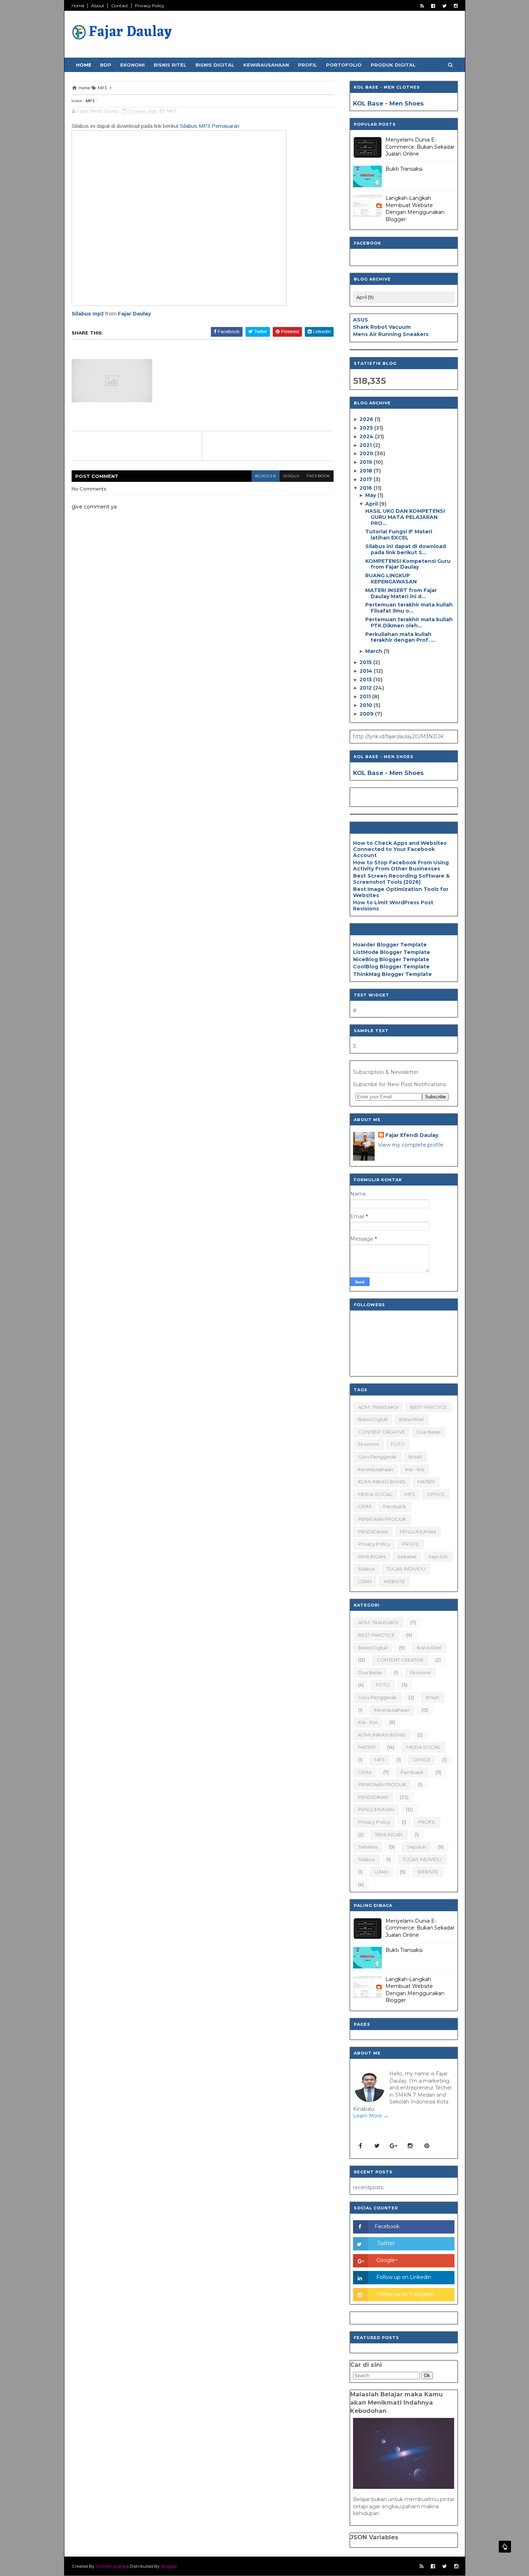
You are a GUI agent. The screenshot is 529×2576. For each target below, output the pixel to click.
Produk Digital (393, 65)
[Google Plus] (394, 2146)
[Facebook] (361, 2146)
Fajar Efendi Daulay (412, 1135)
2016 (367, 488)
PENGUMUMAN (418, 1532)
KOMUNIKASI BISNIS (382, 1482)
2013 (366, 680)
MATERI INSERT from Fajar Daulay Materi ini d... (401, 593)
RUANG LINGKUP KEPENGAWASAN (391, 579)
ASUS (361, 320)
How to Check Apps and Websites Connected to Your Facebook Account (400, 849)
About (98, 6)
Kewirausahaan (266, 65)
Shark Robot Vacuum (382, 327)
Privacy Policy (150, 6)
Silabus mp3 (88, 313)
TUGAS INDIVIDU (406, 1569)
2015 (366, 662)
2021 (366, 445)
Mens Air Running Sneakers (391, 334)
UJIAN (365, 1581)
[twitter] (444, 6)
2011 (366, 696)
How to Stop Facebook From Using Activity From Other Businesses (401, 866)
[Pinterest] (427, 2146)
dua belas (429, 1432)
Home (78, 6)
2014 (367, 671)
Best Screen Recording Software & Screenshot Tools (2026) (401, 879)
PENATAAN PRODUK (382, 1519)
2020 (367, 453)
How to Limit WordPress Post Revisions (393, 906)
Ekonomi (132, 65)
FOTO (398, 1444)
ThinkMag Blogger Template (392, 974)
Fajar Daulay (134, 313)
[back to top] (505, 2547)
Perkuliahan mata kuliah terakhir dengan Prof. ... (400, 637)
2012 (366, 688)
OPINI (365, 1506)
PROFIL (411, 1544)
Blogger (169, 2566)
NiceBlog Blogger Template (391, 959)
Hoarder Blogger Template (390, 945)
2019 (367, 462)
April (372, 504)
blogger (266, 476)
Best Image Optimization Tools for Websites (401, 892)
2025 (367, 428)
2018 (367, 471)
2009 (367, 714)
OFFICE (436, 1494)
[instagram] (456, 6)
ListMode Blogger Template (392, 952)
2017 (367, 479)
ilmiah (415, 1457)
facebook (318, 476)
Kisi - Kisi (415, 1469)
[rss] (422, 6)
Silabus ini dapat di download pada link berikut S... (406, 549)
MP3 (90, 101)
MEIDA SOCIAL (375, 1494)
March (374, 651)
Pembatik (395, 1506)
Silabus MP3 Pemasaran (210, 126)
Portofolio (344, 65)
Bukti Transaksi (404, 169)
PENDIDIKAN (373, 1532)
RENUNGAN (372, 1556)
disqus (291, 476)
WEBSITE (394, 1581)
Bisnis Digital (215, 65)
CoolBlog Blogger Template (391, 967)
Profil (308, 65)
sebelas (407, 1556)
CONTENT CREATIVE (381, 1432)
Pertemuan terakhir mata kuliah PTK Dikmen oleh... (409, 622)
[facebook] (433, 6)
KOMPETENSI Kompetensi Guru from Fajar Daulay (408, 564)
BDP (106, 65)
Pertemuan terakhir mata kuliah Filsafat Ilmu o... (409, 608)
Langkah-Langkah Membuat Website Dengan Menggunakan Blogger (415, 209)
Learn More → (371, 2116)
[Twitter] (377, 2146)
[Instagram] (410, 2146)
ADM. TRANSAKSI (378, 1407)
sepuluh (438, 1556)
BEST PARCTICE (428, 1407)
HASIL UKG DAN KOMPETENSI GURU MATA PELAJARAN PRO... (405, 517)
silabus (366, 1569)
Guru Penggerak (377, 1457)
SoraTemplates (111, 2566)
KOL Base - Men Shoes (388, 103)
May (371, 495)
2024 (367, 436)
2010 (367, 705)
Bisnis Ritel (170, 65)
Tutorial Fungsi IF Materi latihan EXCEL (399, 535)
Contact (120, 6)
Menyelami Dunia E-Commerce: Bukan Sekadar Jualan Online (420, 147)
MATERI (426, 1482)
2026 (367, 419)
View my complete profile (411, 1145)
